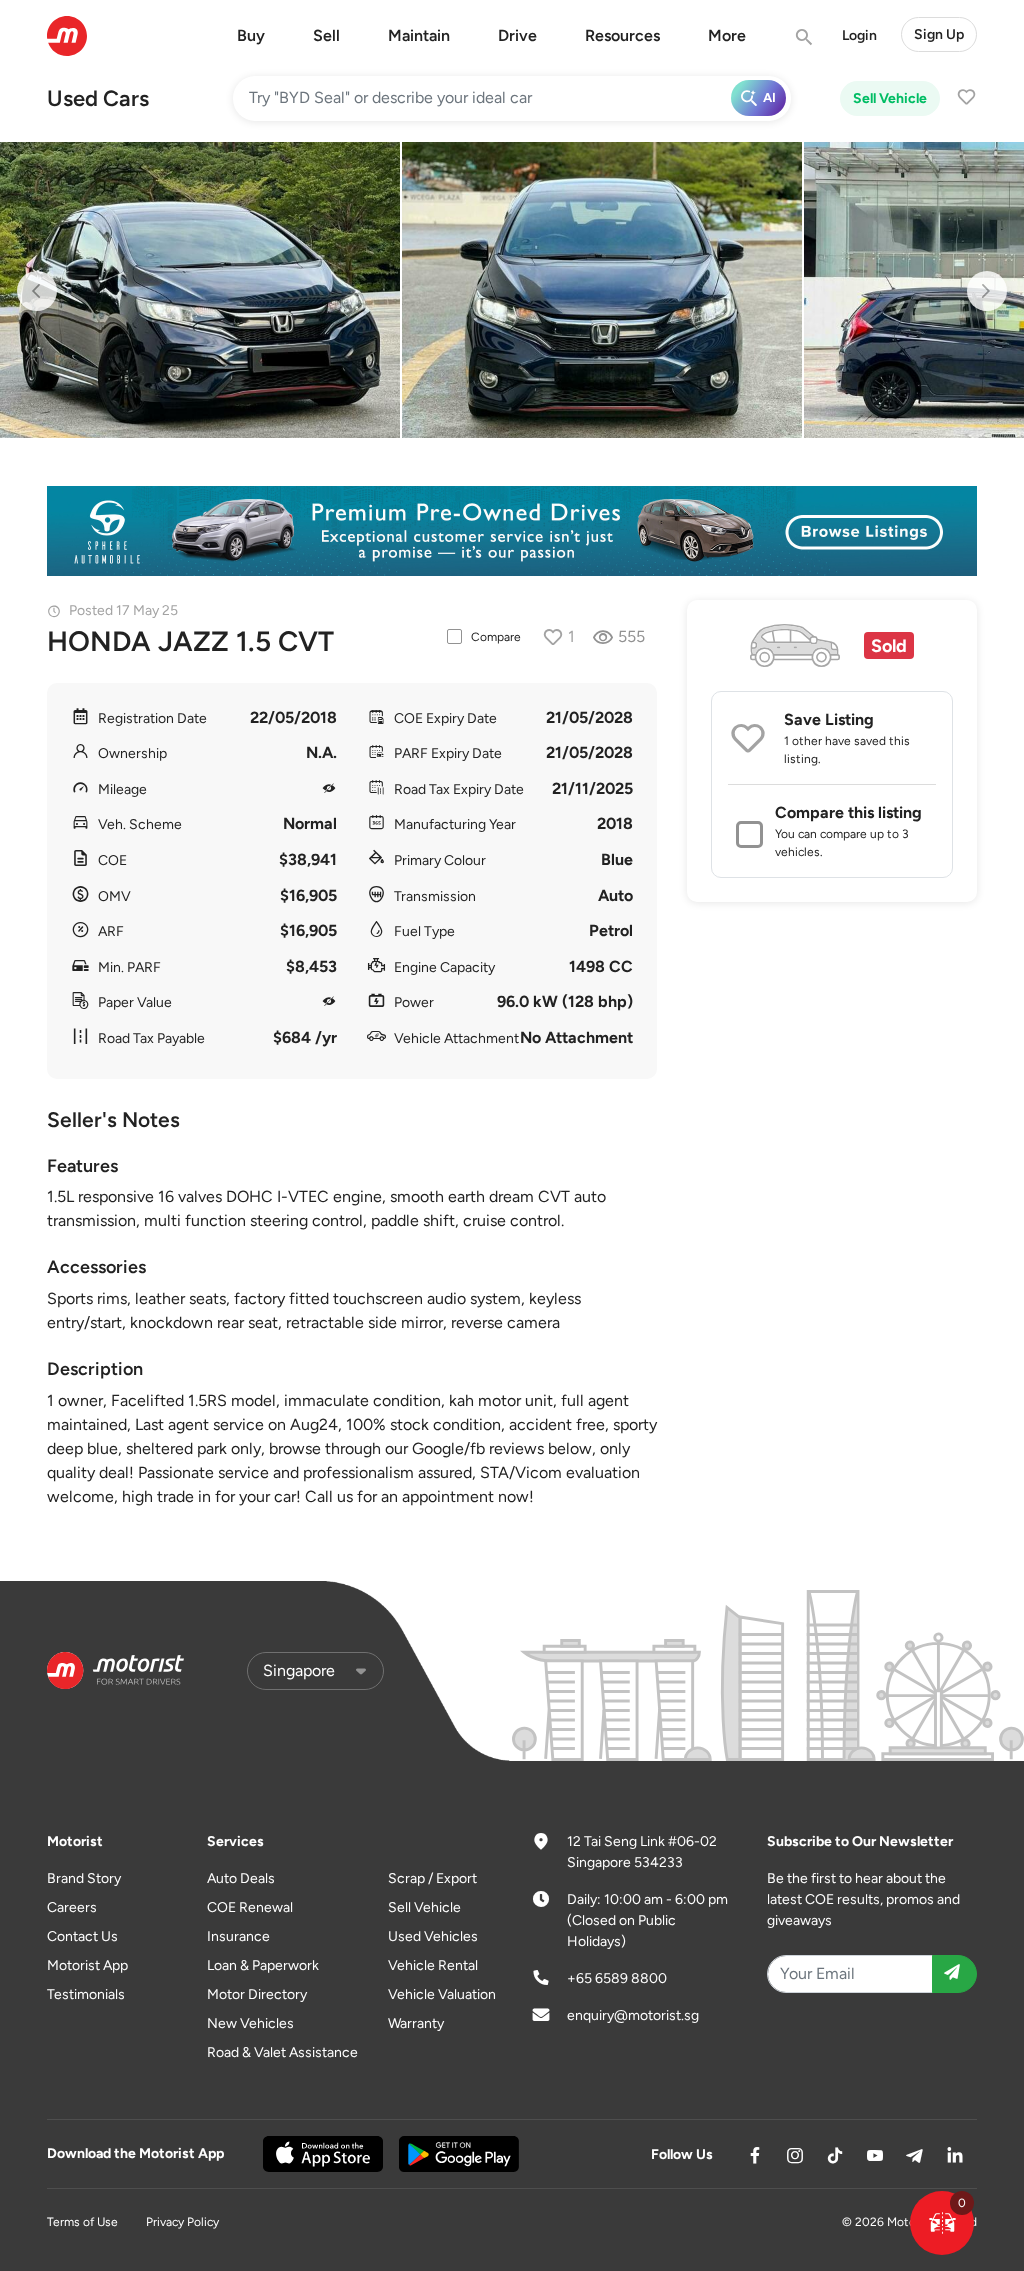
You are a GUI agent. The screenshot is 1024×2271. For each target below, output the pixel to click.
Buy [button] (251, 35)
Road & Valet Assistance (282, 2052)
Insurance (238, 1936)
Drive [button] (517, 35)
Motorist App (87, 1965)
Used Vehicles (433, 1936)
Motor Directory (257, 1994)
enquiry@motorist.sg (633, 2015)
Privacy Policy (182, 2222)
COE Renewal (250, 1907)
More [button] (727, 35)
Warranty (416, 2023)
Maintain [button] (419, 35)
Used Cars (98, 98)
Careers (72, 1907)
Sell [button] (326, 35)
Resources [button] (622, 35)
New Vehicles (250, 2023)
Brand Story (84, 1878)
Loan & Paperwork (263, 1965)
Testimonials (86, 1994)
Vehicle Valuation (442, 1994)
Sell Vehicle (890, 98)
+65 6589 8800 (617, 1978)
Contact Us (82, 1936)
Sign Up (939, 34)
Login (859, 35)
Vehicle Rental (433, 1965)
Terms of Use (82, 2222)
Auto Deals (241, 1878)
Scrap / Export (432, 1878)
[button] (942, 2223)
